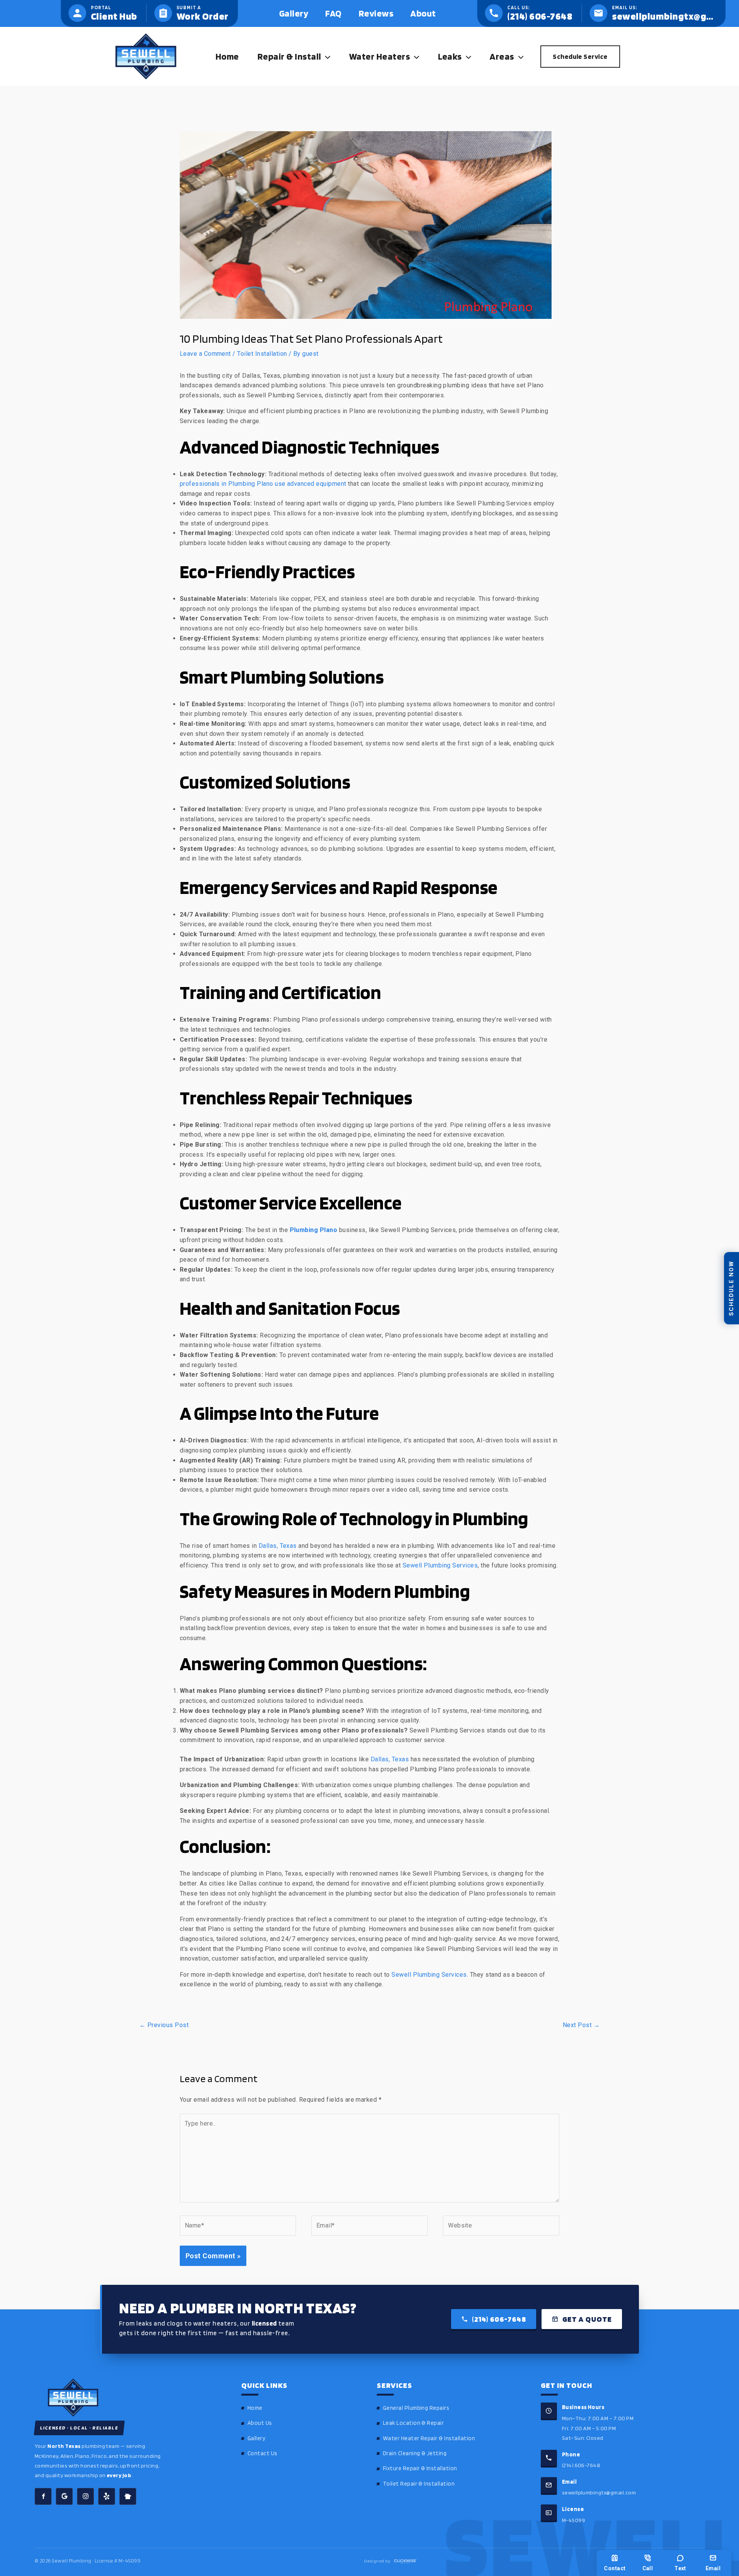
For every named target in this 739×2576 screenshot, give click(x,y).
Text (680, 2568)
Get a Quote (587, 2319)
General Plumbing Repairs (416, 2408)
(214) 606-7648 (499, 2319)
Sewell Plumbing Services (440, 1565)
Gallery (256, 2438)
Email (713, 2568)
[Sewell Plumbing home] (127, 2398)
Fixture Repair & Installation (420, 2468)
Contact (615, 2568)
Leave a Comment (205, 354)
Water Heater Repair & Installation (429, 2438)
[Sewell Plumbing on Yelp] (107, 2496)
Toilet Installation (262, 354)
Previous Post (164, 2025)
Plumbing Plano (314, 1230)
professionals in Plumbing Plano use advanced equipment (263, 484)
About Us (260, 2423)
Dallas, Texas (278, 1546)
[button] (326, 57)
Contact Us (262, 2453)
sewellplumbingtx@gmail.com (599, 2492)
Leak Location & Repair (414, 2423)
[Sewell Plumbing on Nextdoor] (128, 2496)
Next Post (581, 2025)
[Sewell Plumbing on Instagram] (85, 2496)
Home (255, 2408)
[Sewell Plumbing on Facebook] (43, 2496)
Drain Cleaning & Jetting (415, 2453)
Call (648, 2568)
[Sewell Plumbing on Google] (64, 2496)
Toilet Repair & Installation (419, 2484)
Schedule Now (731, 1288)
